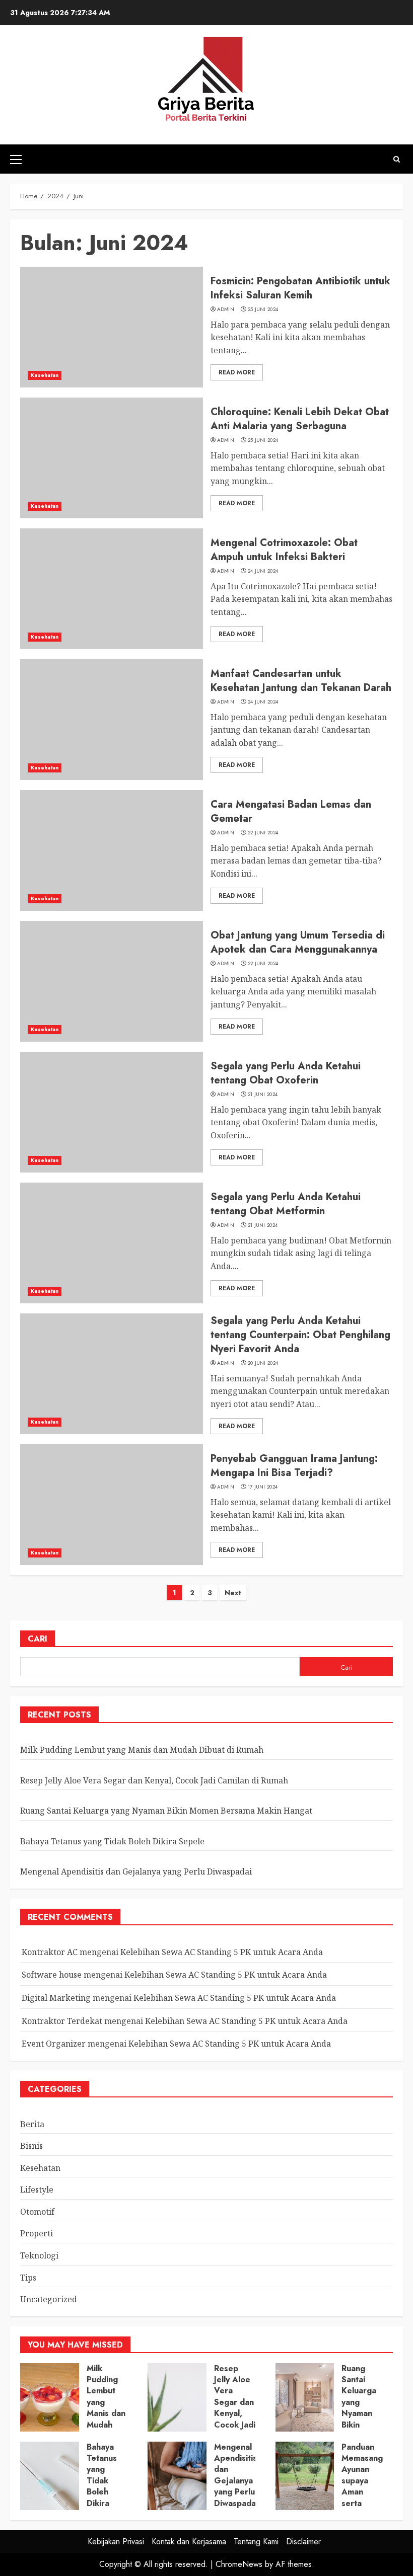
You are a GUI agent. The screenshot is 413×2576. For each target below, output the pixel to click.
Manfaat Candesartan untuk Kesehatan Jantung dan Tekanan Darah (301, 681)
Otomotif (37, 2212)
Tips (28, 2278)
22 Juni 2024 (263, 833)
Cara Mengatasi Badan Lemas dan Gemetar (291, 811)
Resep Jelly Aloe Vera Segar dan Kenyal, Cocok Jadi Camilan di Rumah (154, 1780)
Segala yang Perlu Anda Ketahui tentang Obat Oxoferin (286, 1073)
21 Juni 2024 (263, 1095)
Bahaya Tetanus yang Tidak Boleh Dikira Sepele (112, 1841)
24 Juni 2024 (263, 571)
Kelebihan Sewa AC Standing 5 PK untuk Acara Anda (222, 1952)
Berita (32, 2124)
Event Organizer (54, 2044)
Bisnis (31, 2146)
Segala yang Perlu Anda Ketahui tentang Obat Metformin (286, 1204)
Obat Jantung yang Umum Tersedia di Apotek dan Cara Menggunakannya (298, 942)
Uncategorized (49, 2299)
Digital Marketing (56, 1998)
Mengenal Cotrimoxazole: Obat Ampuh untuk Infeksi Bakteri (284, 550)
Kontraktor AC (50, 1952)
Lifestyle (37, 2190)
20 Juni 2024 (263, 1363)
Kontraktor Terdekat (62, 2021)
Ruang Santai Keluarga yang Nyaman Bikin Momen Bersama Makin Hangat (166, 1811)
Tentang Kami (256, 2542)
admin (226, 309)
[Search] (397, 159)
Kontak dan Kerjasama (189, 2542)
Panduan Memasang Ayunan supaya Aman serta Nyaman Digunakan (362, 2486)
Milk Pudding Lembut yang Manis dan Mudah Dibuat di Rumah (142, 1750)
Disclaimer (303, 2542)
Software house (52, 1975)
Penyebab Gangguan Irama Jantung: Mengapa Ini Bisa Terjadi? (294, 1466)
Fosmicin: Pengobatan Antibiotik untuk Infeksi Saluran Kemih (300, 288)
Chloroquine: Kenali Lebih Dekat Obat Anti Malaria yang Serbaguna (300, 419)
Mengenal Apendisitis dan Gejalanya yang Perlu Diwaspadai (136, 1871)
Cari (38, 1639)
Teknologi (39, 2255)
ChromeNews (239, 2564)
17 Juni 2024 (263, 1487)
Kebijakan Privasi (116, 2542)
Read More (237, 372)
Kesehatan (45, 375)
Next (233, 1593)
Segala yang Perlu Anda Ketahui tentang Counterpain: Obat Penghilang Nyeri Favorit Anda (300, 1335)
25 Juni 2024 (263, 309)
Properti (37, 2233)
